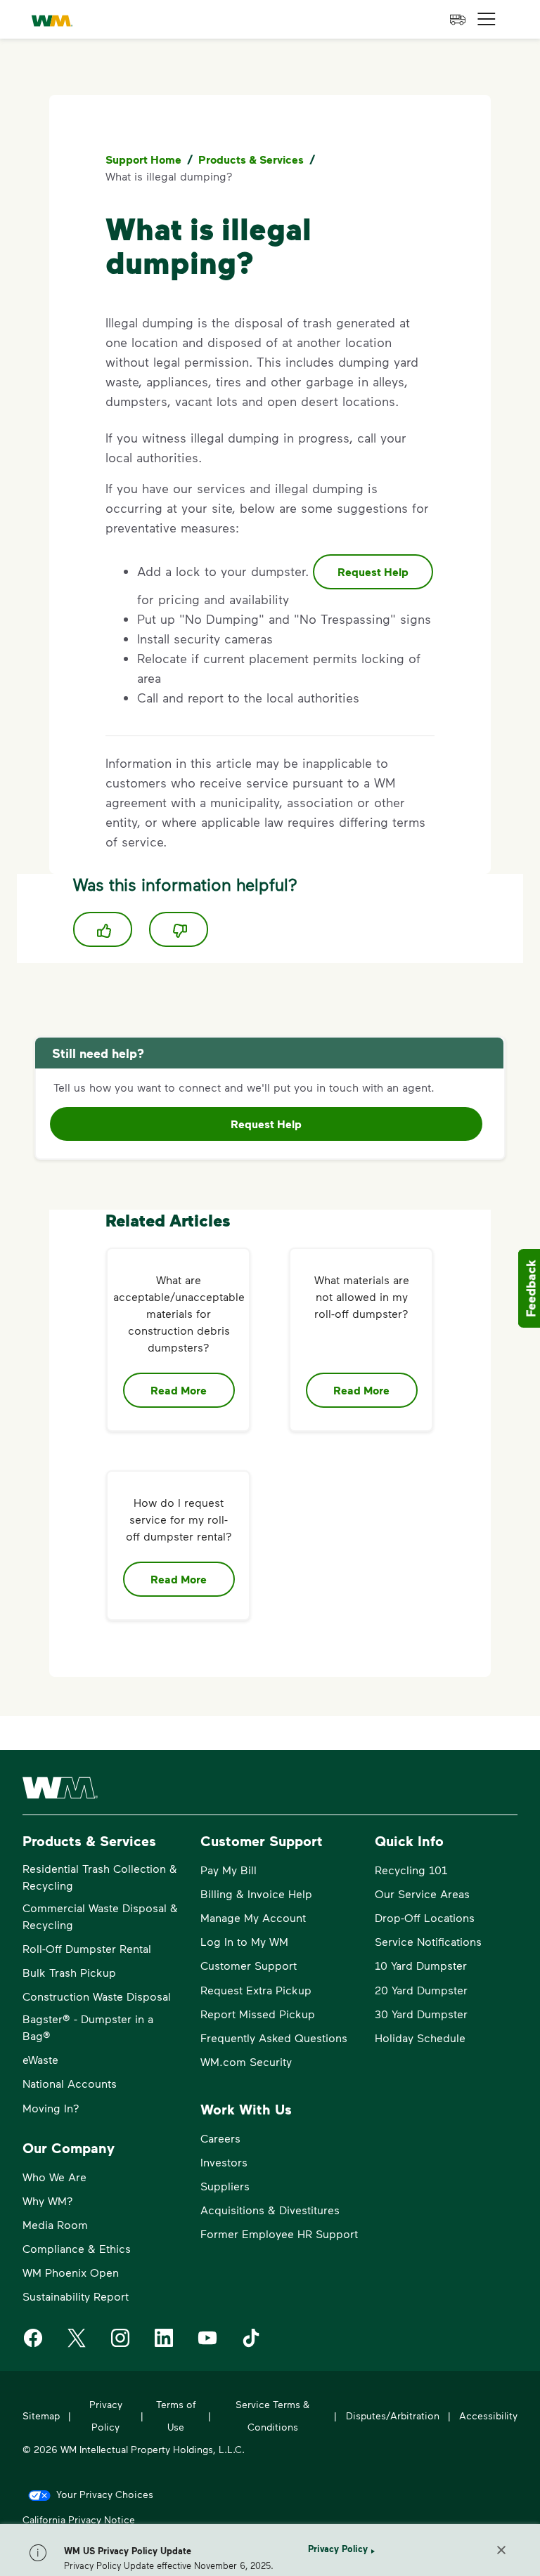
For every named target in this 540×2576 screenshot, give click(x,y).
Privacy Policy (338, 2549)
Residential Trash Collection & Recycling (100, 1877)
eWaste (40, 2059)
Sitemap (41, 2415)
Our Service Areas (422, 1894)
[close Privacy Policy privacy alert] (501, 2550)
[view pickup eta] (458, 20)
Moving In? (51, 2108)
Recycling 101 (411, 1870)
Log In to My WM (244, 1941)
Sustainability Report (76, 2296)
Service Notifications (428, 1941)
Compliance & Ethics (77, 2248)
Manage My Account (253, 1917)
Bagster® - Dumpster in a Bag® (88, 2027)
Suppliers (225, 2186)
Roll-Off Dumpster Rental (87, 1948)
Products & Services (251, 159)
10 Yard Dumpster (421, 1965)
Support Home (143, 159)
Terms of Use (176, 2415)
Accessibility (488, 2415)
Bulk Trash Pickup (69, 1972)
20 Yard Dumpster (421, 1990)
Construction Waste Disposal (97, 1996)
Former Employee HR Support (279, 2234)
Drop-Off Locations (425, 1917)
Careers (220, 2138)
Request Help (373, 572)
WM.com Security (246, 2061)
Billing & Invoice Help (256, 1894)
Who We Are (54, 2177)
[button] (487, 19)
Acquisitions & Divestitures (270, 2210)
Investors (224, 2162)
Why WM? (48, 2201)
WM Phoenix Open (71, 2272)
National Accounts (70, 2083)
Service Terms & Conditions (272, 2415)
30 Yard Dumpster (421, 2014)
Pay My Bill (229, 1870)
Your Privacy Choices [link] (105, 2494)
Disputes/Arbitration (393, 2415)
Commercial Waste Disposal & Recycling (100, 1916)
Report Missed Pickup (258, 2014)
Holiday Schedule (420, 2038)
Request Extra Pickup (256, 1990)
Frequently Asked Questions (274, 2038)
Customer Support (249, 1965)
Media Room (55, 2224)
